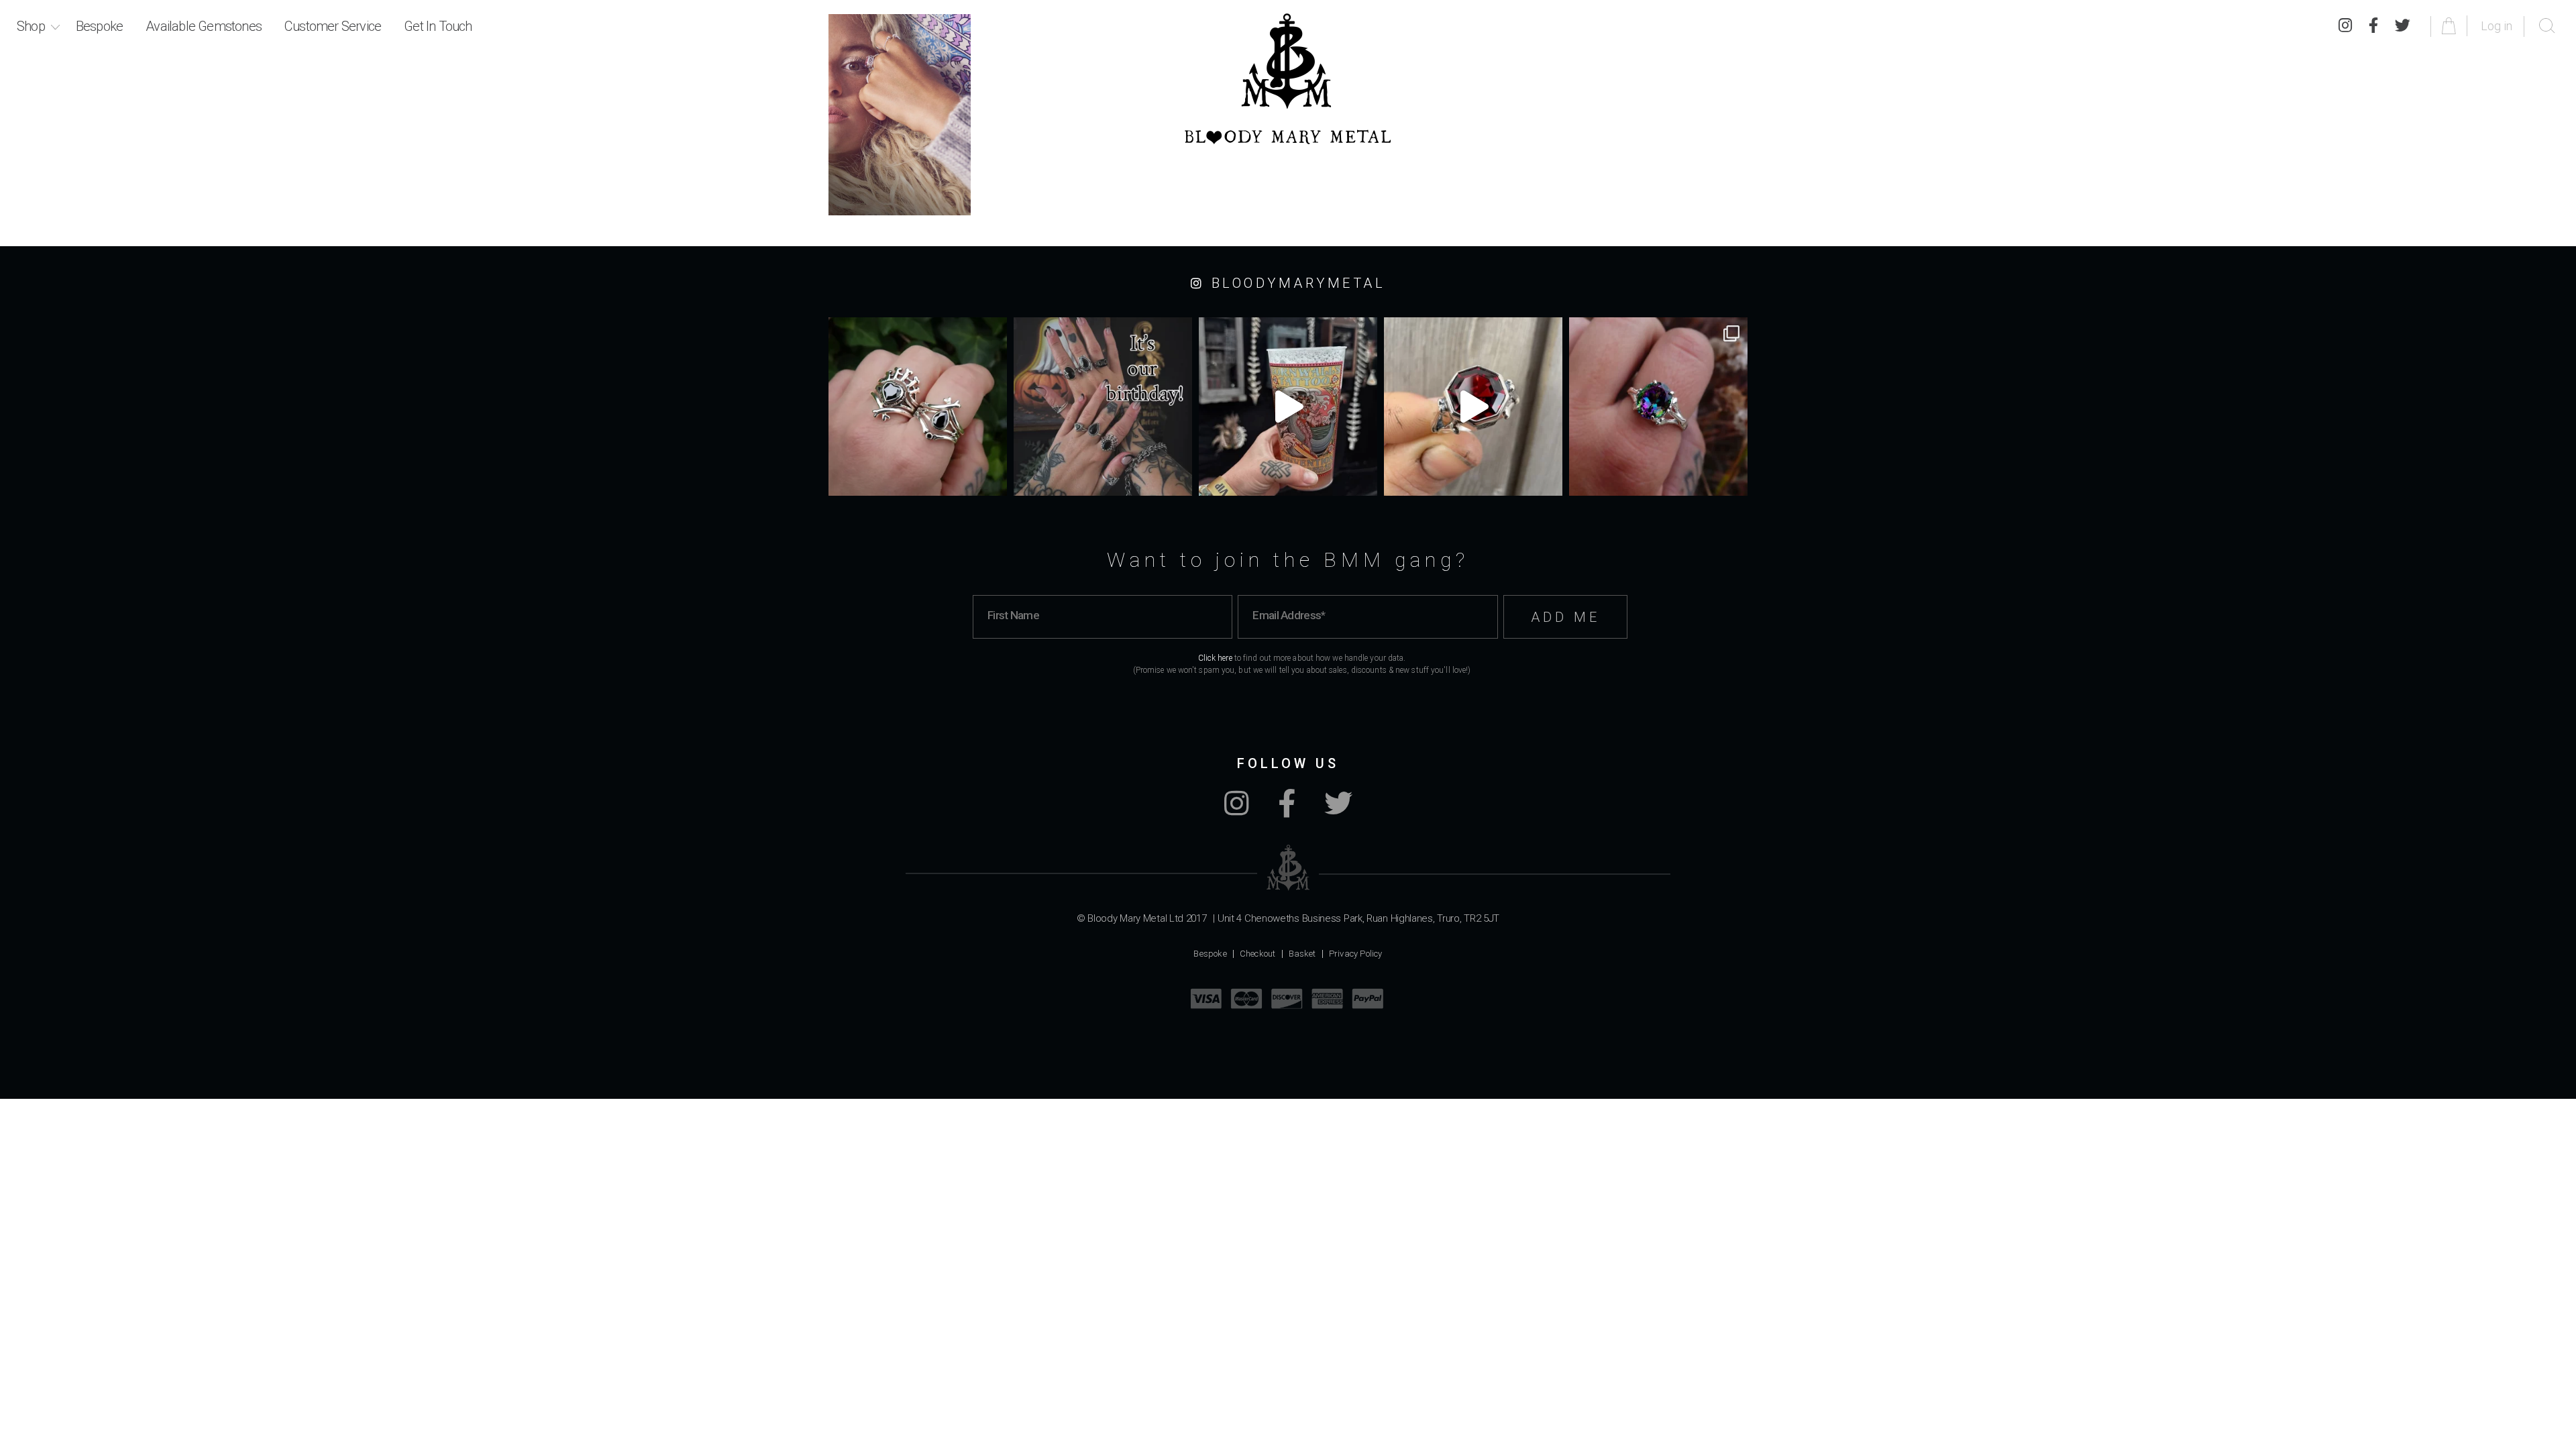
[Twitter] (2403, 26)
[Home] (1288, 79)
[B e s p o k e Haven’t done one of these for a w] (1473, 407)
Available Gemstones (204, 26)
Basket (1302, 954)
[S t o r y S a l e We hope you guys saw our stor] (1658, 407)
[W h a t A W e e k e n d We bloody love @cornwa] (1288, 407)
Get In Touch (438, 26)
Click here (1215, 658)
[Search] (2547, 26)
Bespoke (99, 26)
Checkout (1258, 954)
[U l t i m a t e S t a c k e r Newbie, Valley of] (918, 407)
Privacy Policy (1356, 954)
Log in (2497, 26)
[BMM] (1288, 868)
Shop (31, 26)
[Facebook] (2373, 26)
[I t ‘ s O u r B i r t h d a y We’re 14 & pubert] (1103, 407)
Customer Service (333, 26)
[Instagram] (2345, 26)
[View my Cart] (2451, 26)
